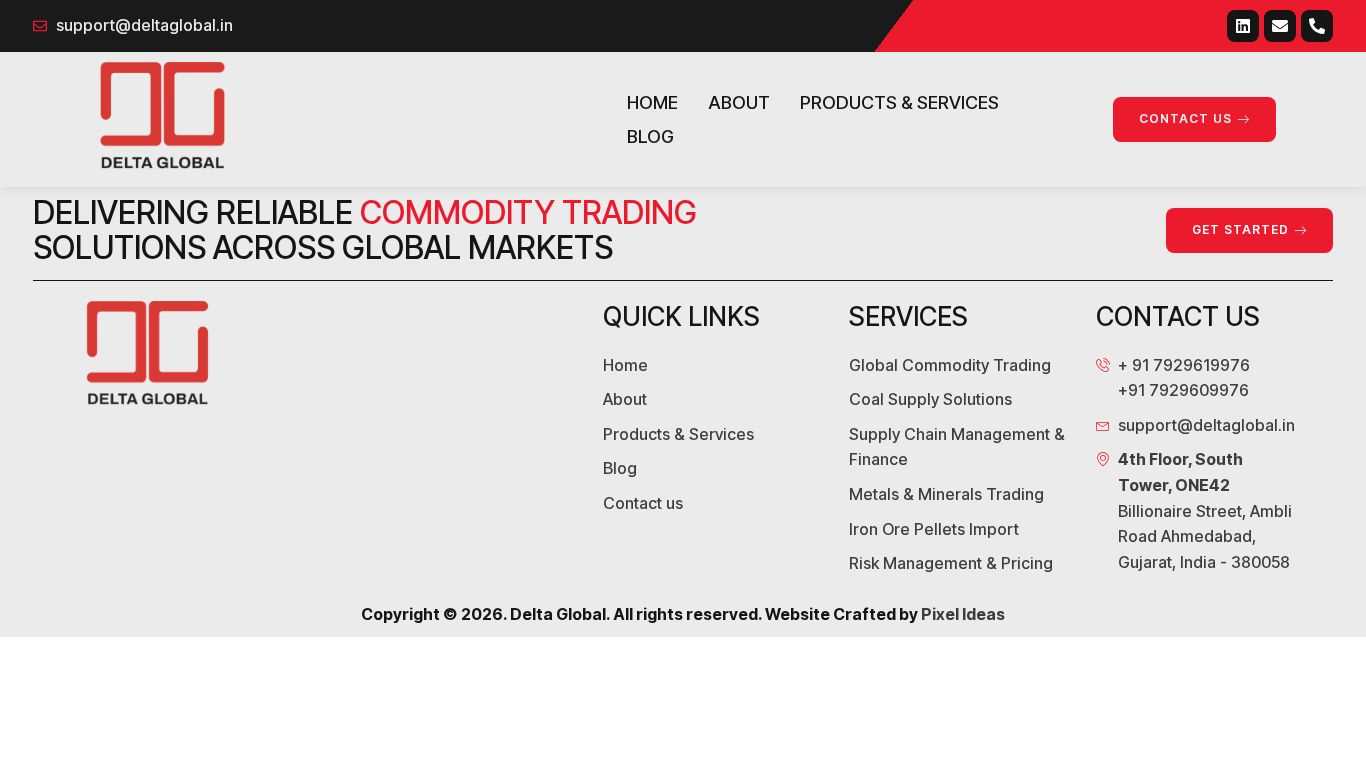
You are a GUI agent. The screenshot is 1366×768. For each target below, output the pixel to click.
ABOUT (739, 102)
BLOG (650, 136)
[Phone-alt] (1317, 26)
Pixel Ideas (963, 614)
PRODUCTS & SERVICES (899, 102)
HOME (652, 102)
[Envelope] (1280, 26)
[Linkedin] (1243, 26)
